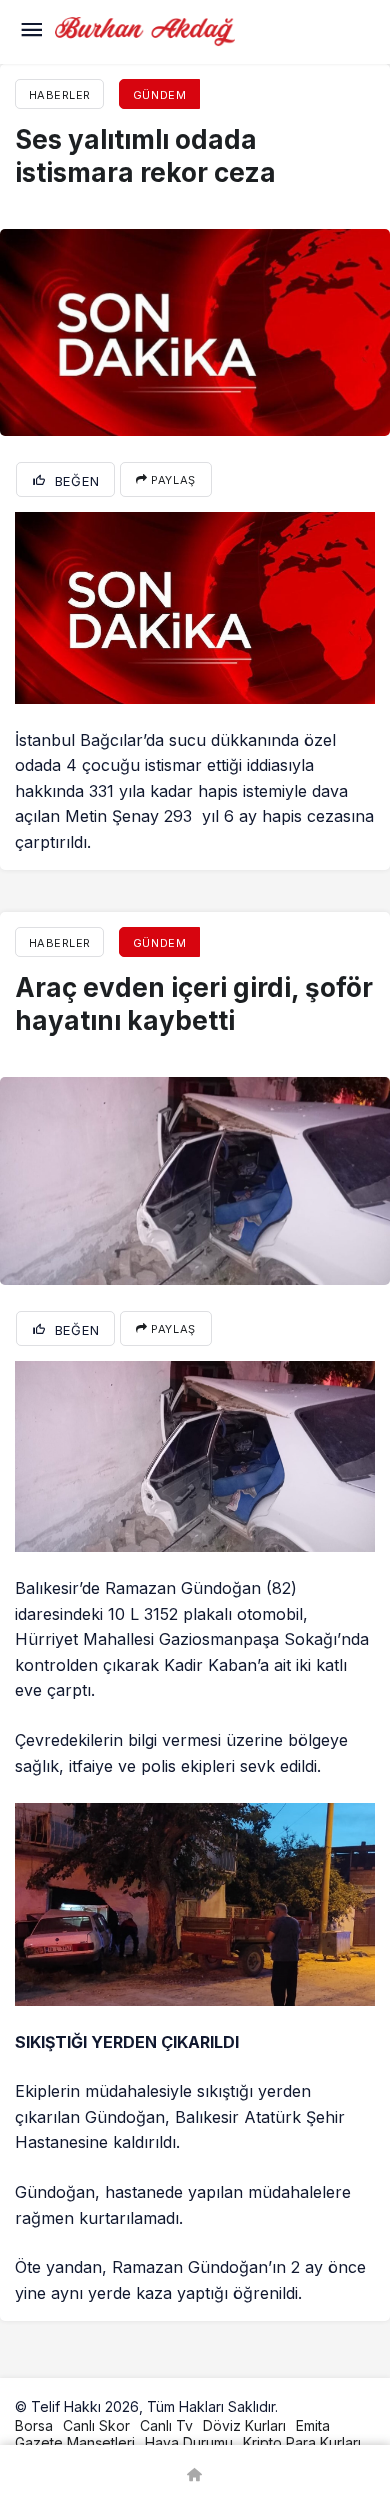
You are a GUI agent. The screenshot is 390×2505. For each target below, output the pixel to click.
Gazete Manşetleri (75, 2442)
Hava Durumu (189, 2442)
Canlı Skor (96, 2425)
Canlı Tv (166, 2425)
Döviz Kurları (244, 2425)
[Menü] (31, 32)
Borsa (34, 2425)
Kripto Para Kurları (302, 2442)
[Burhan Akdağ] (145, 30)
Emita (313, 2425)
